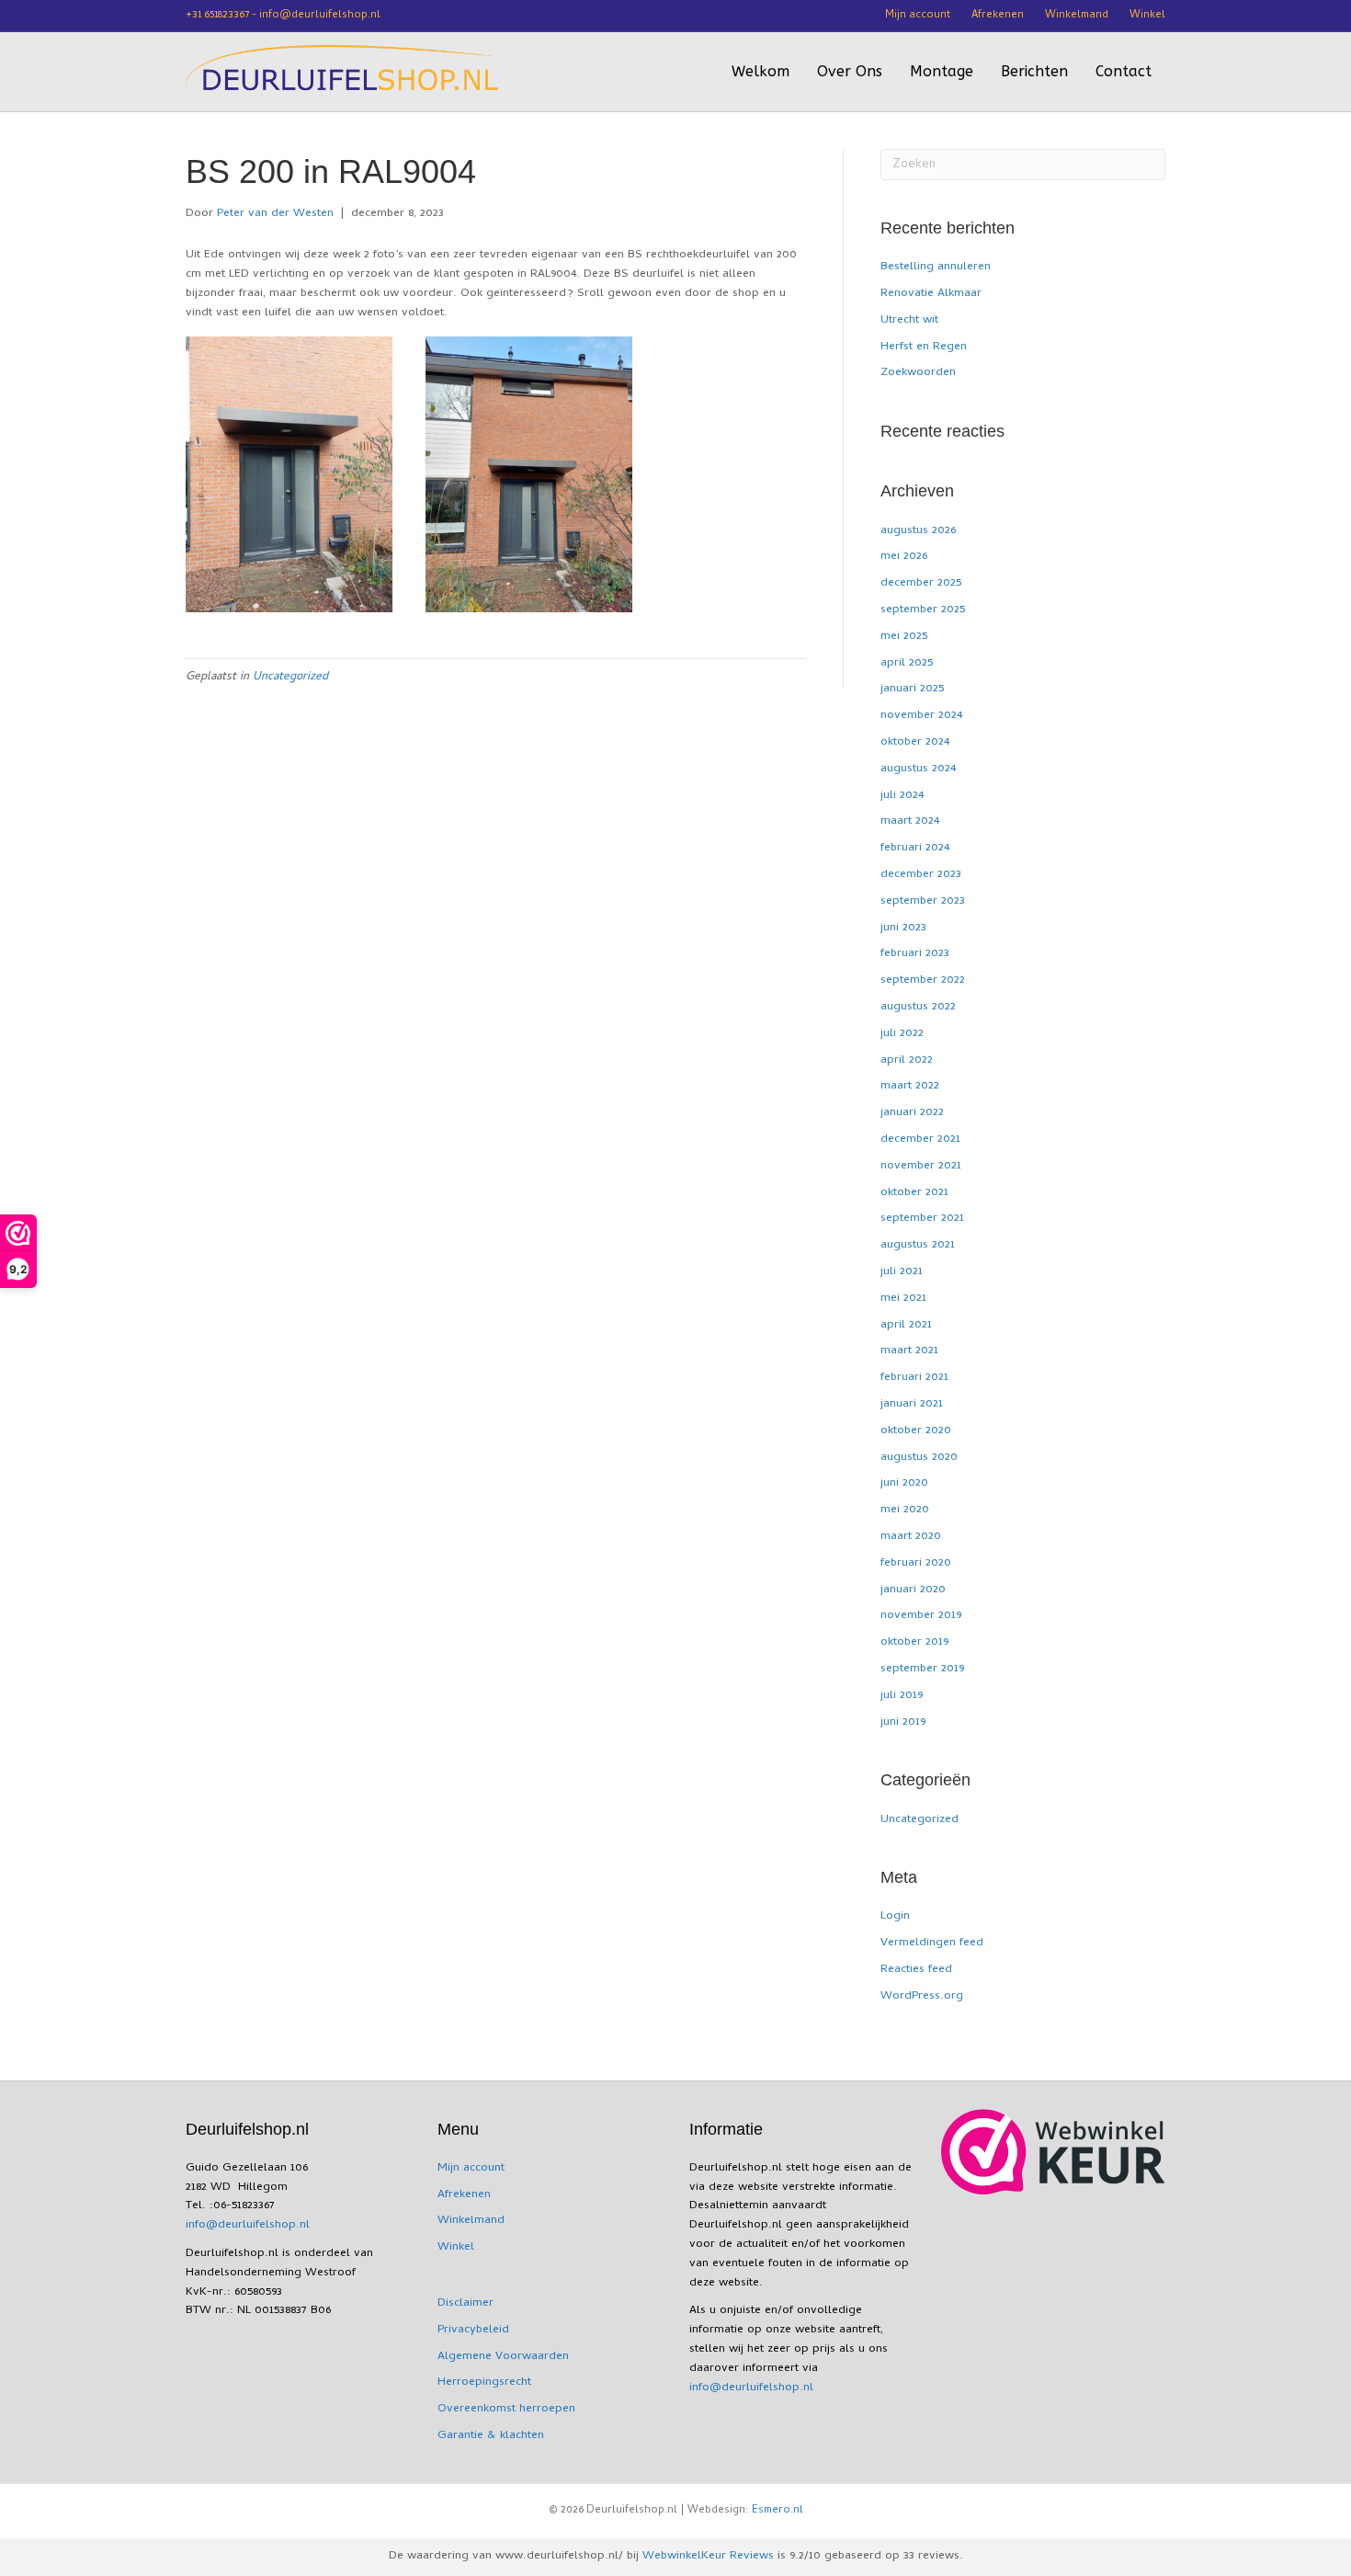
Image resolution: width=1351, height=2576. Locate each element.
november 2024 (921, 716)
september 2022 (923, 980)
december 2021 (920, 1140)
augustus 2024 (918, 769)
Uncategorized (290, 677)
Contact (1124, 71)
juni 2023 (903, 928)
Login (895, 1916)
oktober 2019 (914, 1642)
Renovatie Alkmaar (931, 294)
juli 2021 (902, 1272)
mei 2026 (904, 557)
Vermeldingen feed (932, 1943)
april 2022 (907, 1060)
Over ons (850, 71)
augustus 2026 (918, 531)
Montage (942, 71)
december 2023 (921, 875)
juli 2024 (902, 796)
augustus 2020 (919, 1458)
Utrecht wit (909, 320)
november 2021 (921, 1166)
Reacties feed (916, 1970)
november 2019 (921, 1616)
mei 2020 (905, 1510)
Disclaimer (465, 2303)
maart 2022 (910, 1086)
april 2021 (906, 1325)
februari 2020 (916, 1563)
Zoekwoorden (918, 373)
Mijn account (918, 16)
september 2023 (923, 901)
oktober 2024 (915, 742)
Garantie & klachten (491, 2436)
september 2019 (922, 1669)
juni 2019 (903, 1722)
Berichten (1034, 71)
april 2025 (907, 663)
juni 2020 (904, 1483)
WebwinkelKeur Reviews (708, 2556)
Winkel (1147, 16)
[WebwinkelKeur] (1053, 2152)
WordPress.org (922, 1996)
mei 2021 (903, 1299)
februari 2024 (915, 848)
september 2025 (923, 610)
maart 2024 (910, 821)
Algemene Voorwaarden (503, 2357)
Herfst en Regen (924, 347)
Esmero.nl (778, 2511)
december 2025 (921, 583)
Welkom (761, 71)
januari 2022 (912, 1113)
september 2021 (922, 1219)
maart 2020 (911, 1537)
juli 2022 (902, 1034)
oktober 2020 (916, 1431)
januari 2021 (912, 1404)
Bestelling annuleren (936, 267)
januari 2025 (912, 689)
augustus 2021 (918, 1245)
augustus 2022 (918, 1007)
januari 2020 (913, 1590)
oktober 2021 (914, 1193)
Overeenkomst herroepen (506, 2409)
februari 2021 (914, 1378)
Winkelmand (1077, 16)
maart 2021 (909, 1351)
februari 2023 (915, 954)
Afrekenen (998, 16)
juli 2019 (902, 1696)
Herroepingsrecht (484, 2382)
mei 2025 (904, 637)
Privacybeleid (473, 2330)
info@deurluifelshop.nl (248, 2225)
